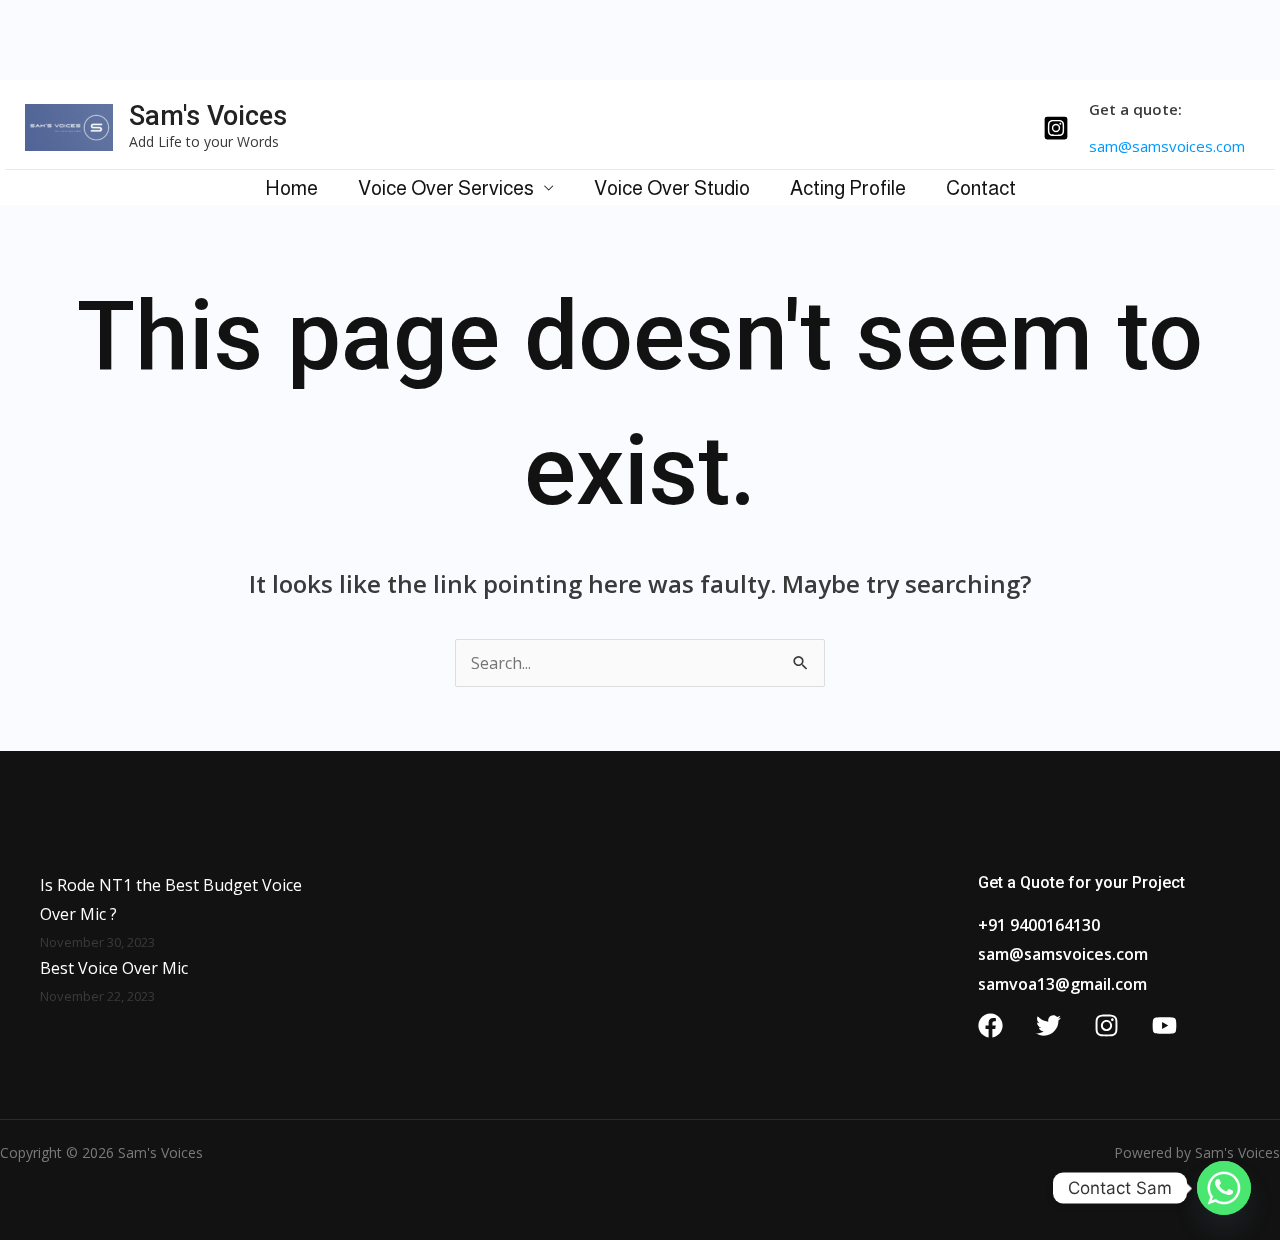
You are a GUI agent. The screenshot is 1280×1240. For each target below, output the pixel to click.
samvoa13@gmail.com (1062, 984)
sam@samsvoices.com (1063, 954)
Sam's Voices (208, 116)
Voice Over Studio (672, 188)
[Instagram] (1056, 128)
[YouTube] (1164, 1025)
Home (291, 188)
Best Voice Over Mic (114, 968)
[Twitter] (1048, 1025)
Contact (981, 188)
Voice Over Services (446, 188)
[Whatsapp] (1224, 1188)
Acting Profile (848, 188)
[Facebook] (990, 1025)
